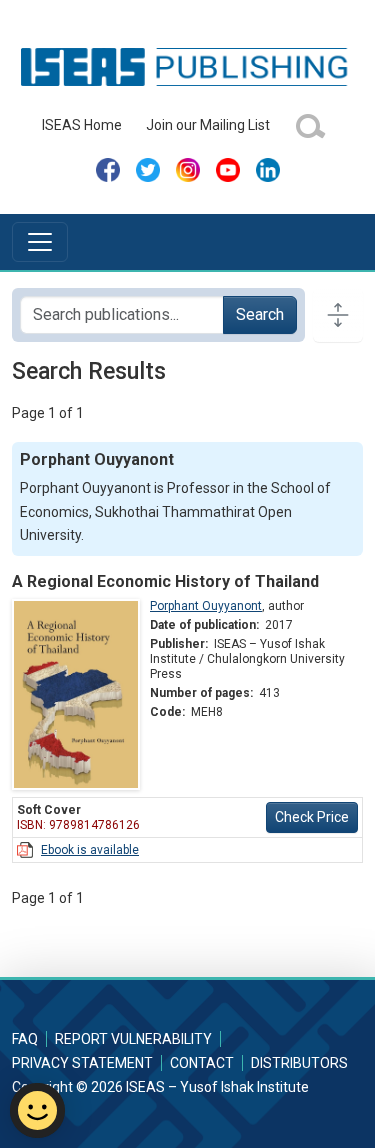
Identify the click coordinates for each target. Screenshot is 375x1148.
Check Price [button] (312, 817)
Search (260, 314)
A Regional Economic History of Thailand (165, 581)
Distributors (299, 1063)
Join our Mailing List (208, 125)
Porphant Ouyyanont (206, 606)
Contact (202, 1063)
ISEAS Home (82, 125)
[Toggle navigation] (40, 242)
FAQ (25, 1039)
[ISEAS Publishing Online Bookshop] (187, 66)
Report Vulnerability (133, 1039)
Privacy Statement (82, 1063)
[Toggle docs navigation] (338, 315)
